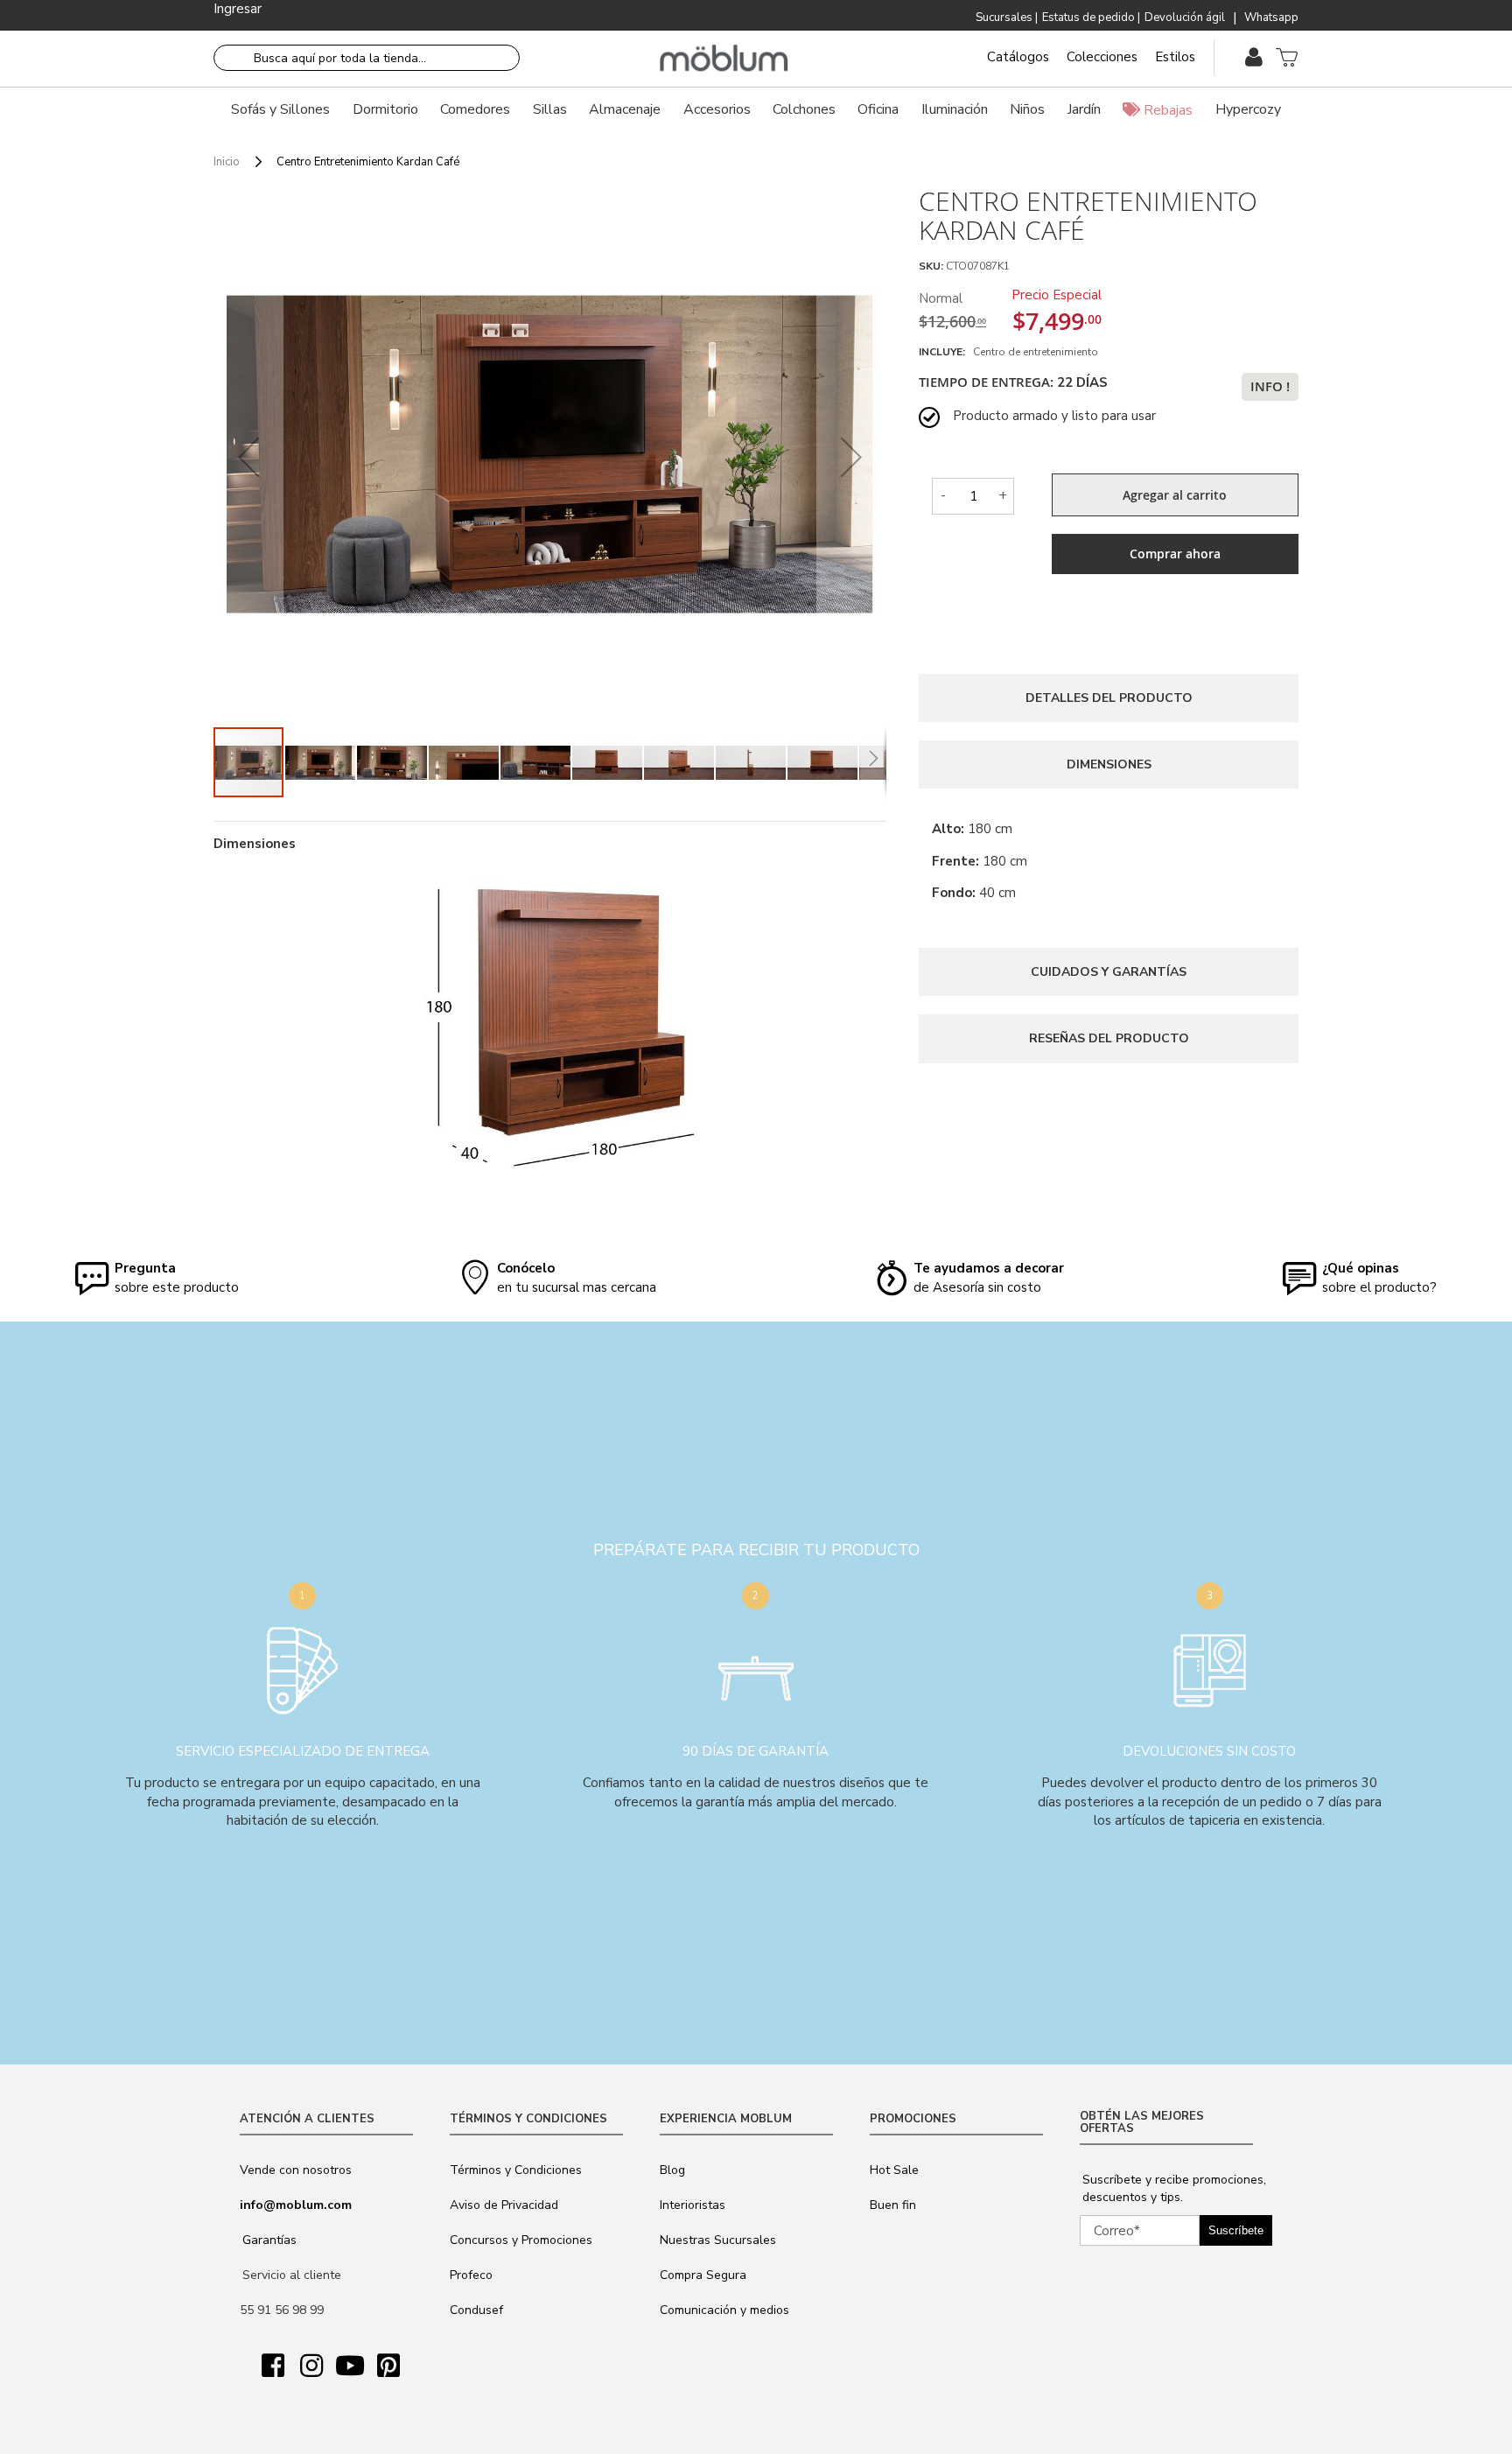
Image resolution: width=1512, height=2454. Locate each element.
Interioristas (693, 2205)
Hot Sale (894, 2170)
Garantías (269, 2240)
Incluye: (945, 352)
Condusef (476, 2310)
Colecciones (1102, 57)
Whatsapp (1271, 18)
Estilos (1175, 57)
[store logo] (724, 59)
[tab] (1109, 698)
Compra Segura (703, 2275)
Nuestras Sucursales (718, 2240)
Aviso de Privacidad (504, 2205)
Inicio (227, 162)
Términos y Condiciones (516, 2170)
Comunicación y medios (724, 2310)
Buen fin (893, 2205)
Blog (672, 2170)
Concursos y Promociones (521, 2240)
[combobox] (367, 58)
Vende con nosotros (296, 2170)
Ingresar (238, 9)
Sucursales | (1007, 18)
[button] (248, 456)
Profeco (471, 2275)
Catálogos (1018, 57)
